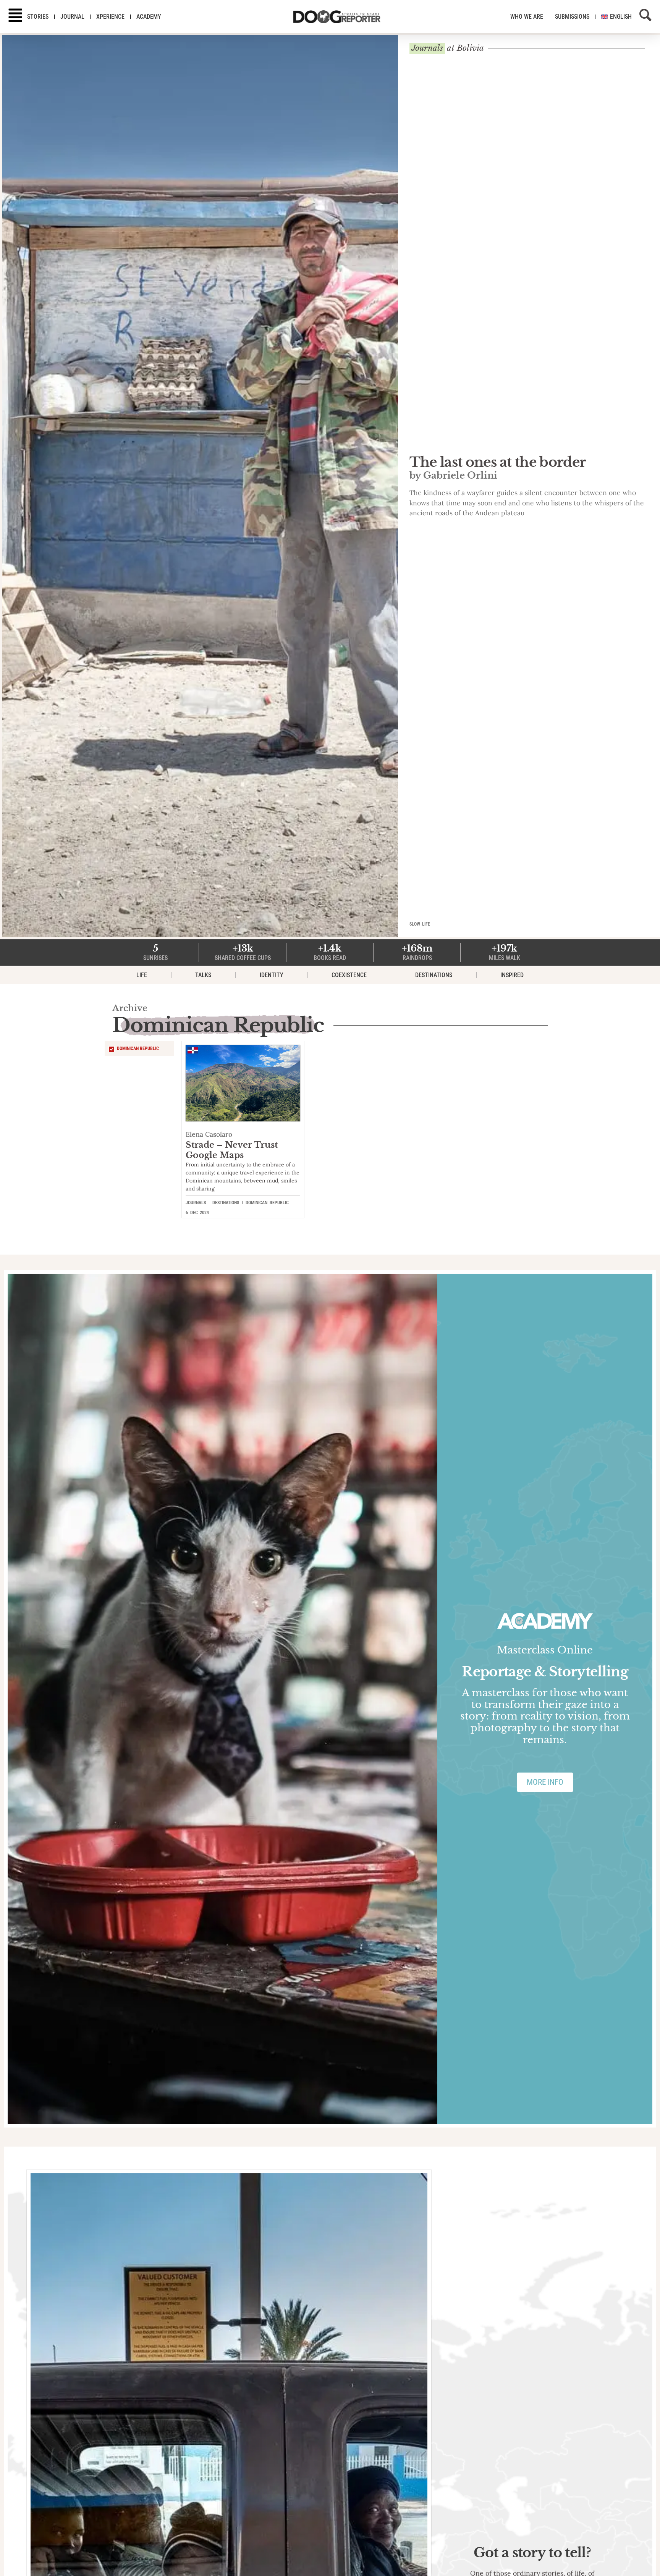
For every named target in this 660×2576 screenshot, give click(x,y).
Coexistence (349, 975)
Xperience (110, 17)
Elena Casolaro (209, 1134)
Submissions (572, 17)
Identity (272, 975)
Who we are (527, 17)
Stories (38, 17)
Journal (72, 17)
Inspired (512, 975)
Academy (149, 17)
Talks (203, 975)
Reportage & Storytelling (545, 1672)
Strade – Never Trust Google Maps (232, 1150)
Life (142, 975)
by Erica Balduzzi (452, 481)
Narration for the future (489, 467)
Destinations (434, 975)
